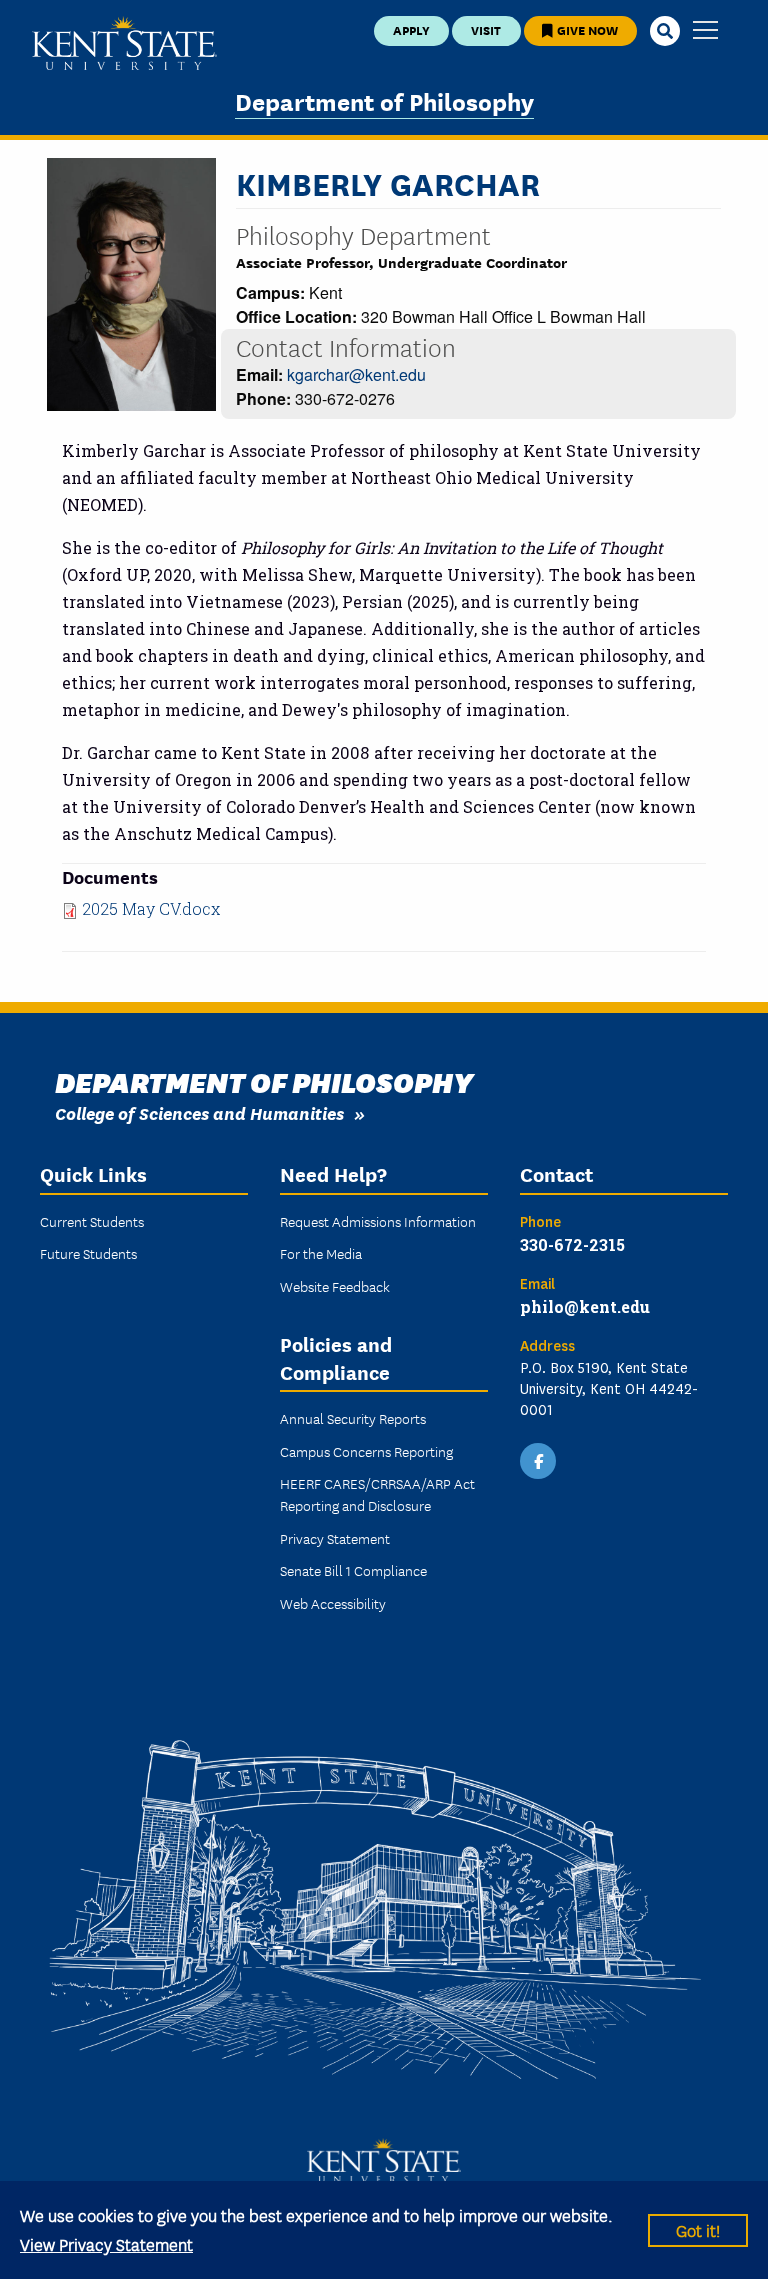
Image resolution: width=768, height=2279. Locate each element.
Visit (486, 29)
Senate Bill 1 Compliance (353, 1570)
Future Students (88, 1253)
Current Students (92, 1221)
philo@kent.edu (585, 1306)
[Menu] (705, 31)
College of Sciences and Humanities (199, 1112)
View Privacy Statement (106, 2243)
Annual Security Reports (353, 1418)
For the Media (321, 1253)
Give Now (586, 29)
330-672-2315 (572, 1244)
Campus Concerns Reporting (366, 1451)
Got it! (698, 2229)
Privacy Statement (335, 1538)
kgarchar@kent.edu (356, 374)
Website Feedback (335, 1286)
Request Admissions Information (378, 1221)
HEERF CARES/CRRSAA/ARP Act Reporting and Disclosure (377, 1494)
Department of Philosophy (384, 100)
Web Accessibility (333, 1603)
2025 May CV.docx (151, 908)
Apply (411, 29)
